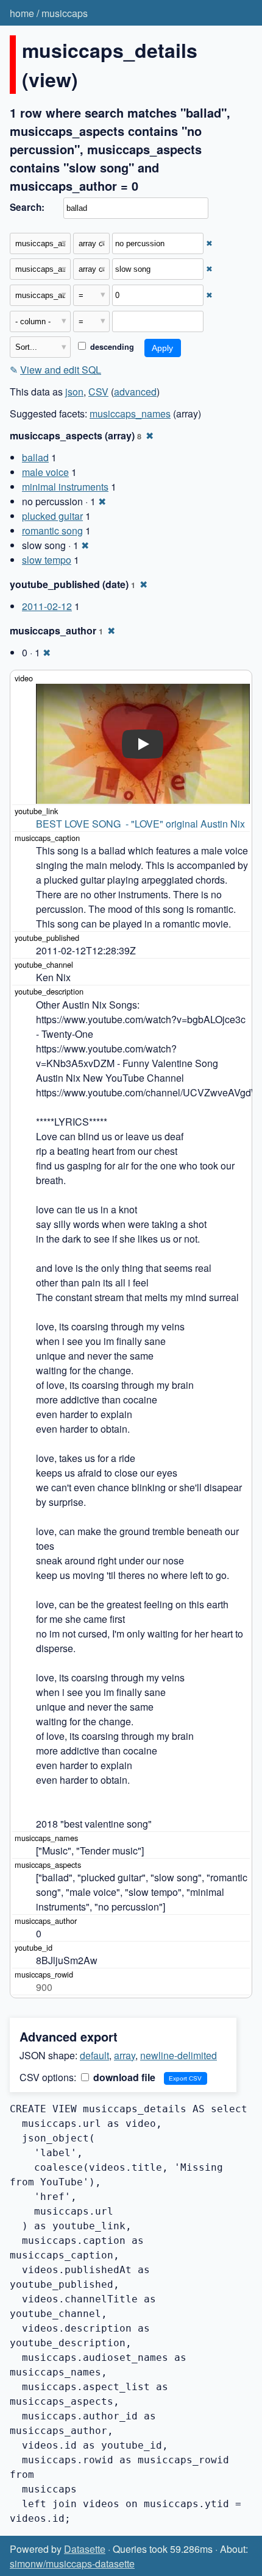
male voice (45, 472)
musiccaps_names (130, 413)
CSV (98, 392)
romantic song (52, 530)
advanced (135, 392)
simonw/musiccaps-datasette (72, 2564)
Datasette (85, 2549)
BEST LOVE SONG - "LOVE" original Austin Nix (140, 824)
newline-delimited (179, 2055)
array (125, 2055)
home (22, 13)
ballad (35, 457)
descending (111, 347)
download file (123, 2077)
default (94, 2055)
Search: (27, 207)
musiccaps (65, 13)
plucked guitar (52, 516)
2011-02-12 (47, 606)
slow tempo (47, 560)
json (74, 392)
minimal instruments (65, 487)
